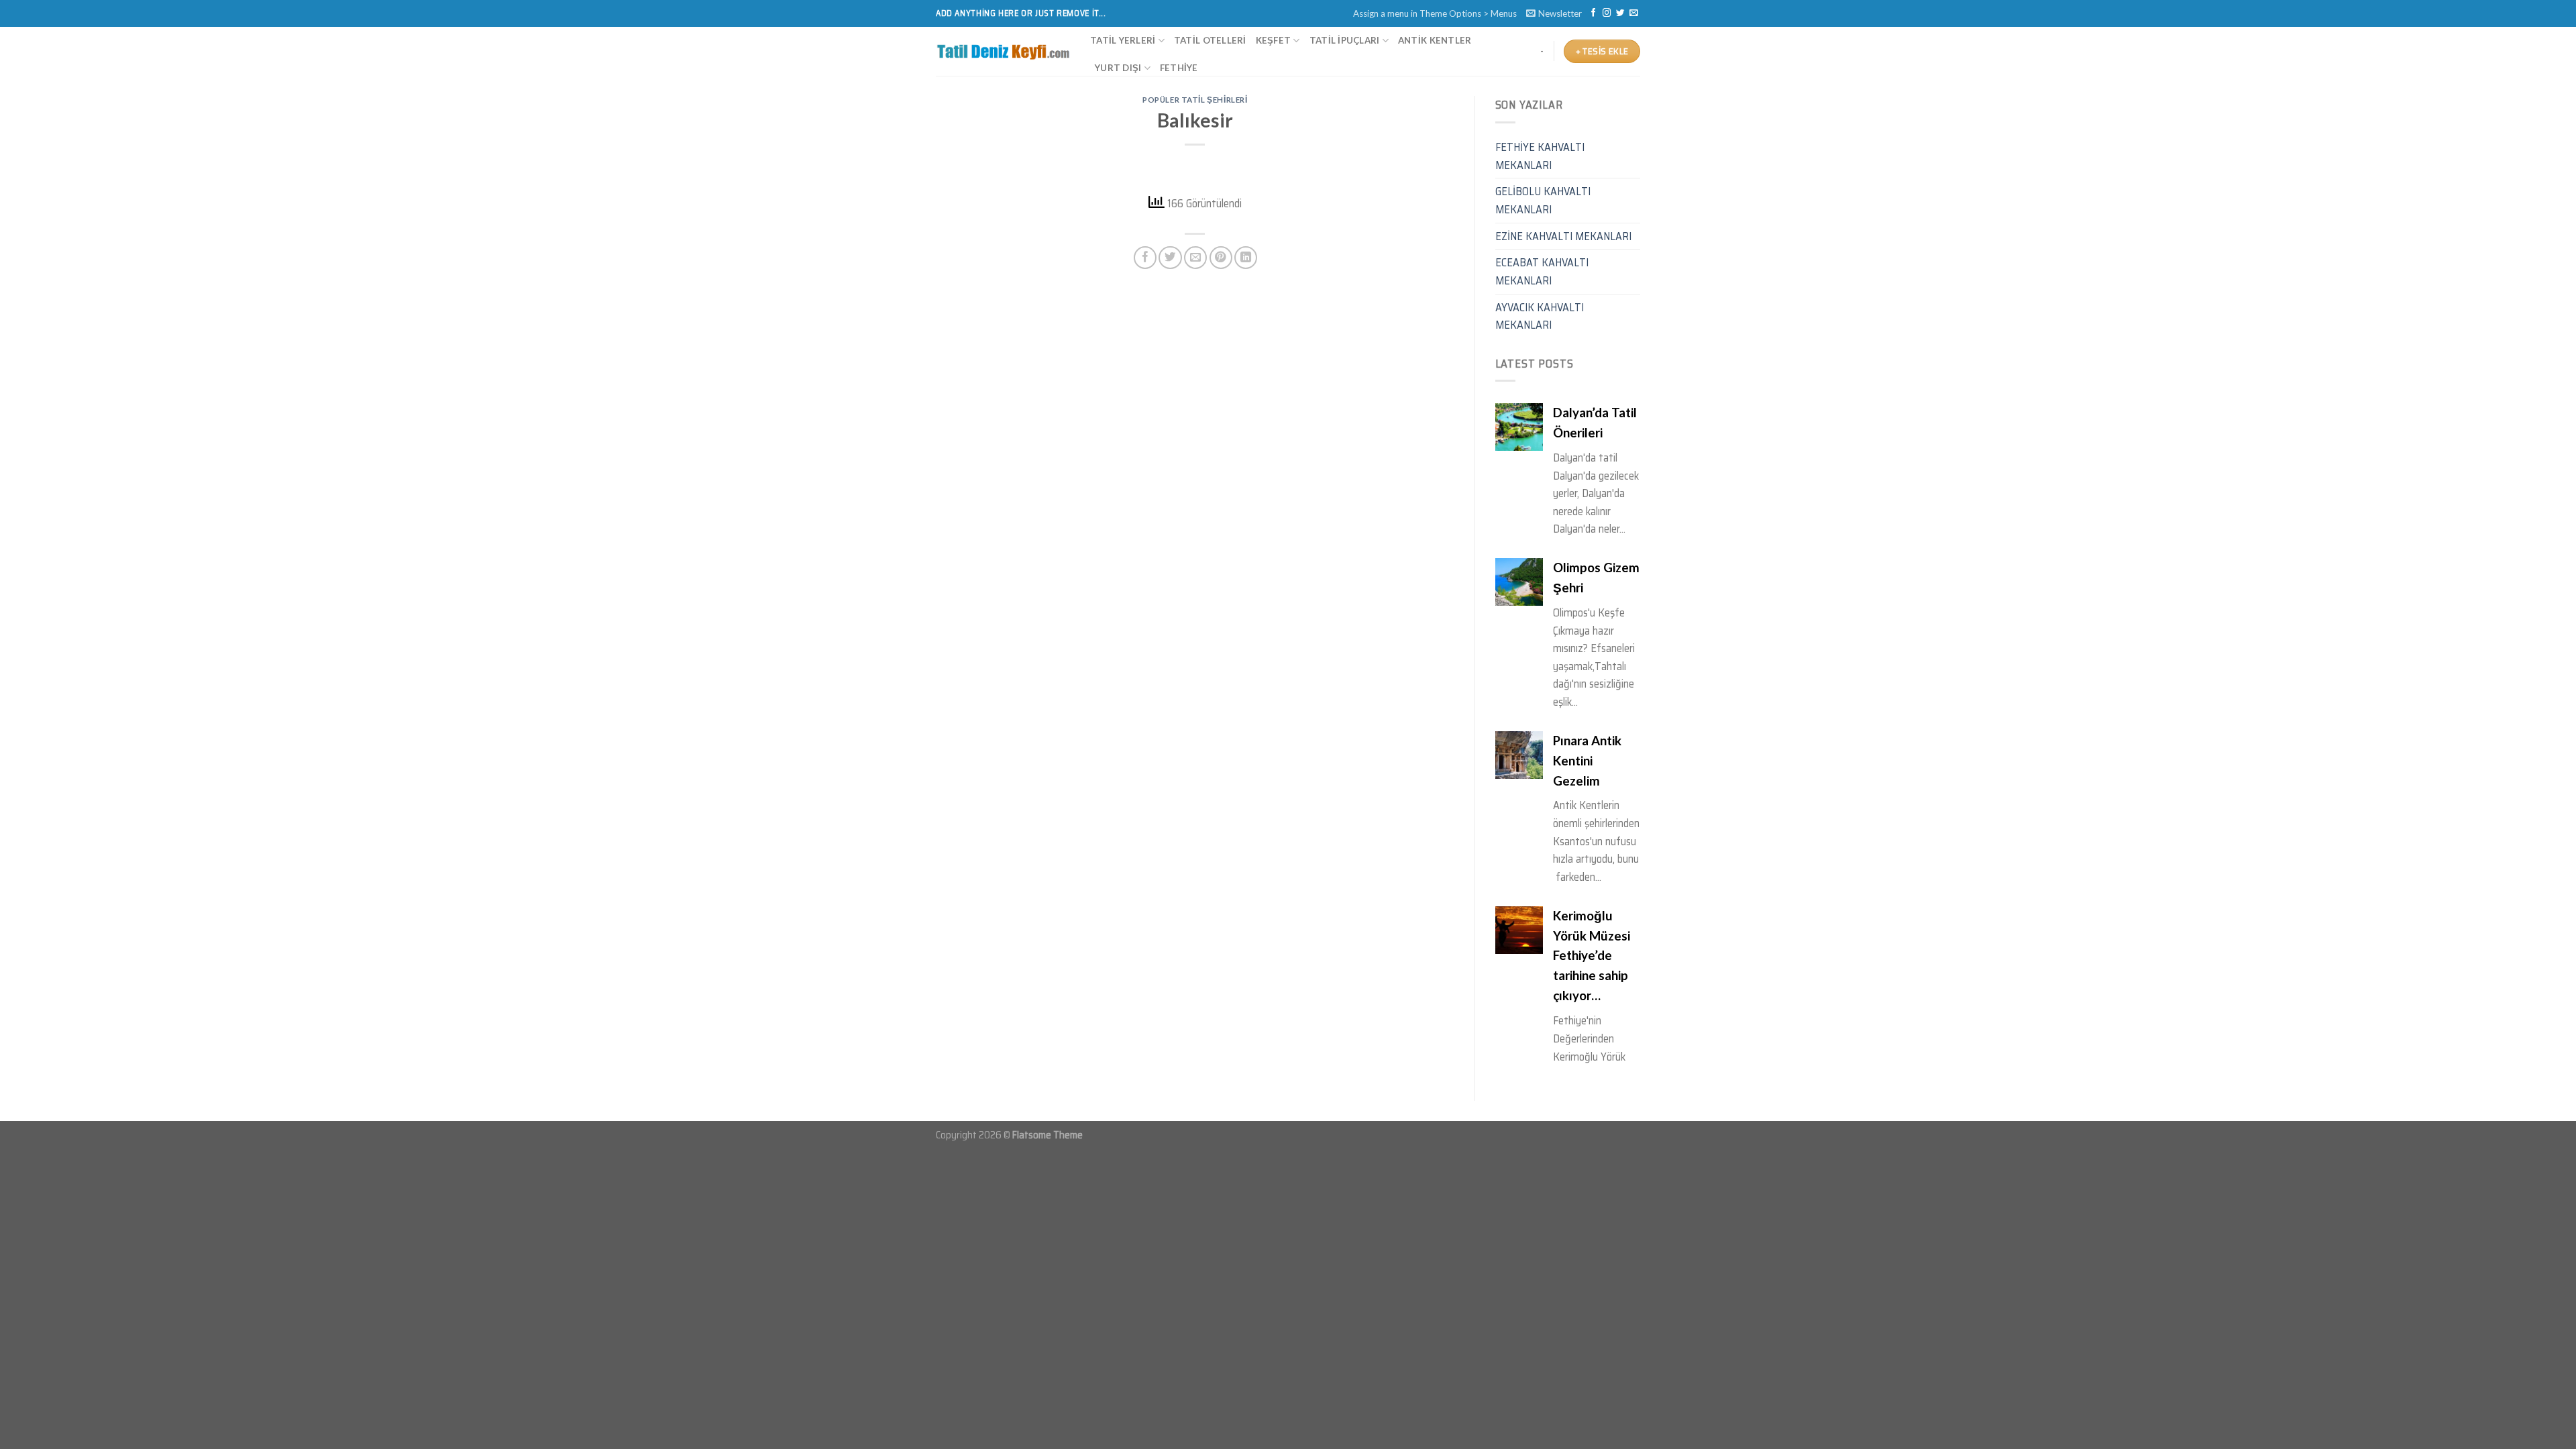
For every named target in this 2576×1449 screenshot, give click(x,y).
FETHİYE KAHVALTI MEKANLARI (1540, 156)
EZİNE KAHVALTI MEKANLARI (1563, 236)
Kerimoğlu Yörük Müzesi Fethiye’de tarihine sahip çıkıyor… (1592, 801)
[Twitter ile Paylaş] (1170, 258)
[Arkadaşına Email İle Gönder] (1195, 258)
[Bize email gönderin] (1633, 13)
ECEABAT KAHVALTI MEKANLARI (1542, 271)
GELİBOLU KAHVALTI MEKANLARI (1543, 200)
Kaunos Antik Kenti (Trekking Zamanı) (1597, 1014)
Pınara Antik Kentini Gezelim (1587, 606)
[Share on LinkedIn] (1246, 258)
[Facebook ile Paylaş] (1145, 258)
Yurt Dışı (1118, 68)
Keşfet (1274, 40)
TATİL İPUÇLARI (1345, 40)
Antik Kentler (1435, 40)
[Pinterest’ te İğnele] (1221, 258)
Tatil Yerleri (1123, 40)
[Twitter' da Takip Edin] (1620, 13)
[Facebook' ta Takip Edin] (1593, 13)
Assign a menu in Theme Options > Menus (1435, 13)
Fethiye (1179, 68)
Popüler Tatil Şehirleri (1195, 100)
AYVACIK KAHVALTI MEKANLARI (1540, 316)
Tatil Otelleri (1210, 40)
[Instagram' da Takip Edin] (1607, 13)
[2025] (1003, 52)
